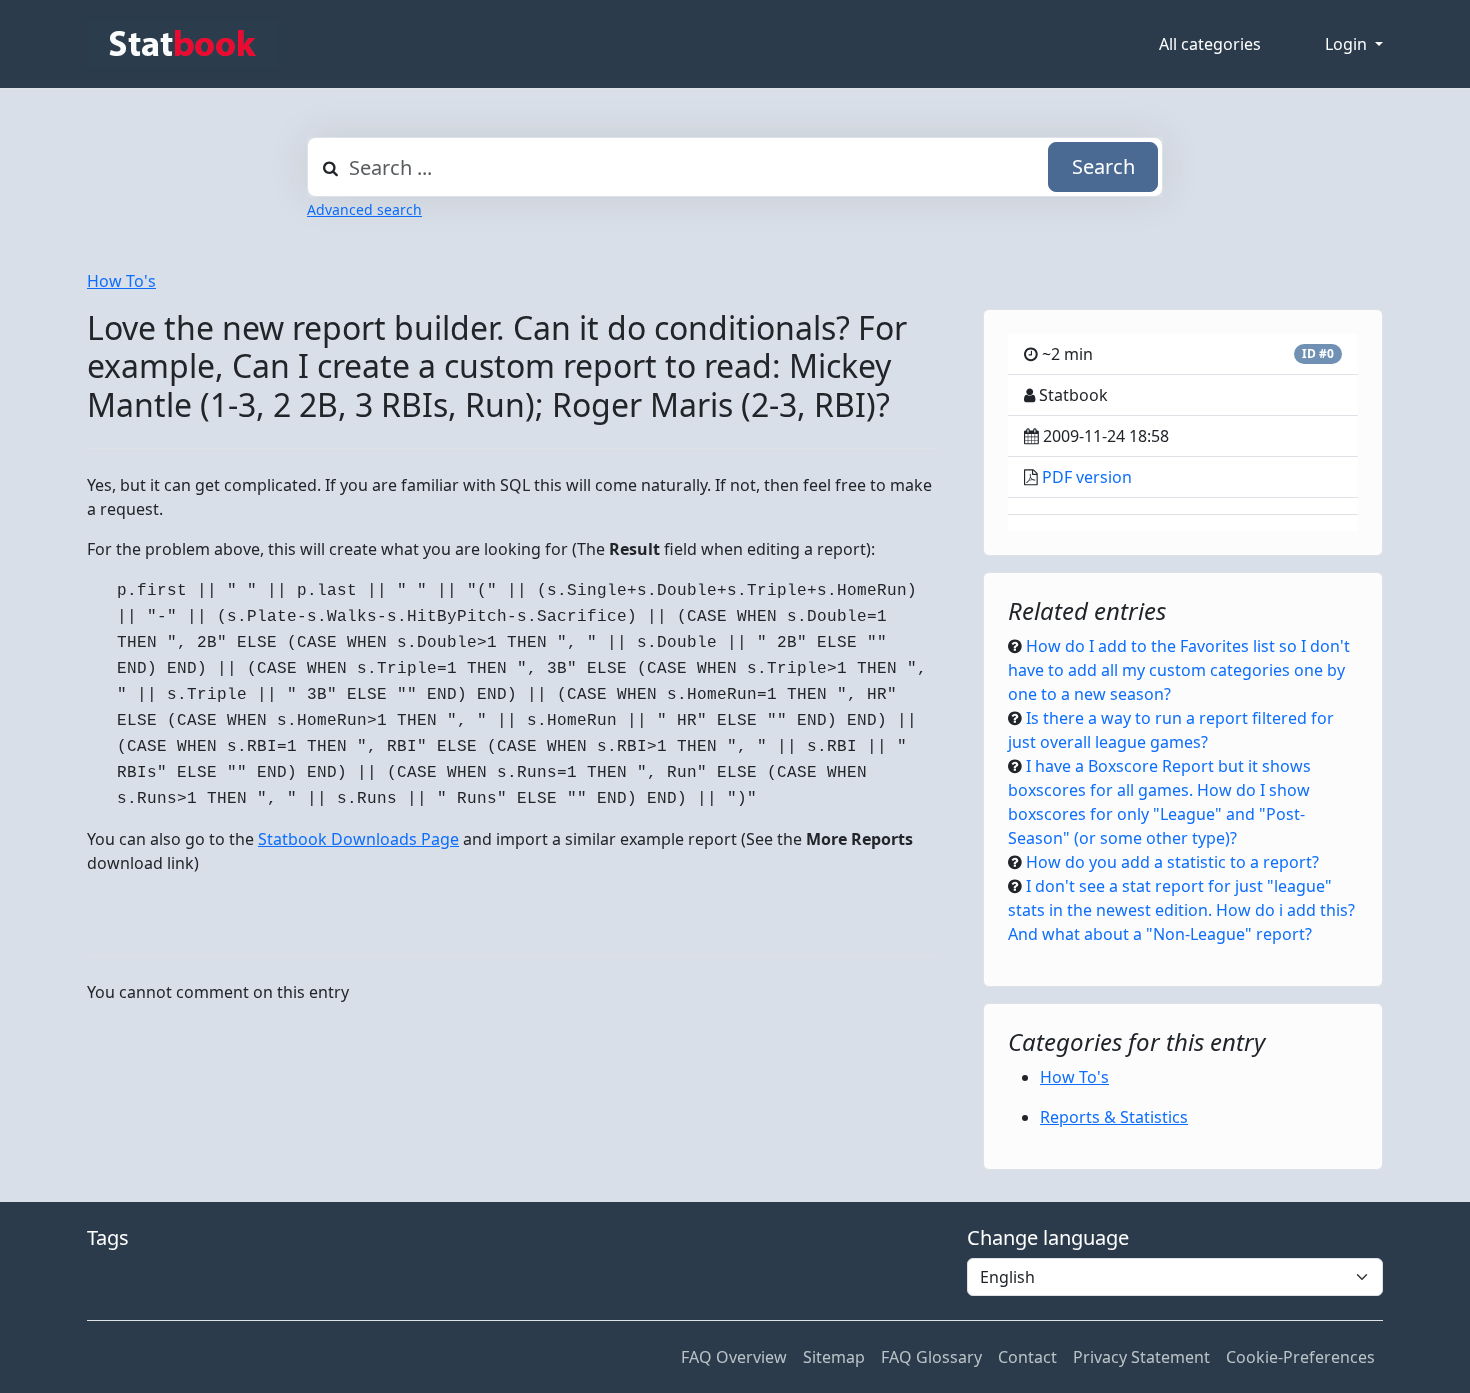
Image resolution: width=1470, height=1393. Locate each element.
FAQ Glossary (931, 1357)
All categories (1210, 44)
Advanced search (364, 209)
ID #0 (1318, 353)
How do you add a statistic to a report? (1172, 862)
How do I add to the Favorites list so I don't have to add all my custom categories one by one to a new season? (1179, 670)
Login (1348, 44)
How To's (121, 281)
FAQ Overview (734, 1357)
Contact (1027, 1357)
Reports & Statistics (1114, 1117)
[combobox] (735, 167)
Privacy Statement (1141, 1357)
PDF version (1087, 477)
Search (1103, 166)
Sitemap (834, 1357)
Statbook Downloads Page (358, 839)
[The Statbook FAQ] (182, 44)
